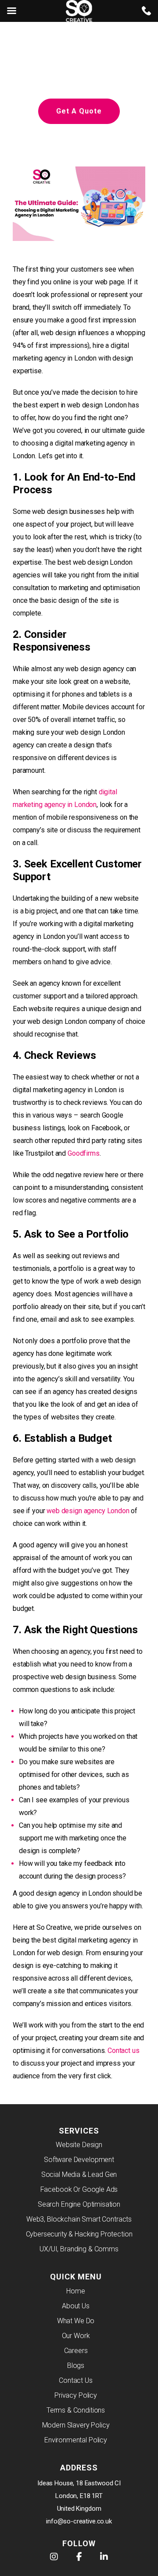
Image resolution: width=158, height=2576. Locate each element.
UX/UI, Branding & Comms (79, 2249)
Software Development (79, 2160)
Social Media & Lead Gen (79, 2174)
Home (75, 2291)
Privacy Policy (76, 2395)
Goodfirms (84, 1153)
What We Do (76, 2321)
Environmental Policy (76, 2440)
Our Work (76, 2336)
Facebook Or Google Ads (79, 2189)
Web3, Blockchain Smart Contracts (79, 2219)
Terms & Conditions (76, 2410)
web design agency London (88, 1511)
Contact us (124, 2051)
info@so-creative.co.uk (79, 2521)
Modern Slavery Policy (76, 2425)
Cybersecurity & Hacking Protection (79, 2234)
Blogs (76, 2365)
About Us (76, 2306)
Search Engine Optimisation (79, 2204)
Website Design (79, 2145)
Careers (76, 2351)
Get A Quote (79, 111)
